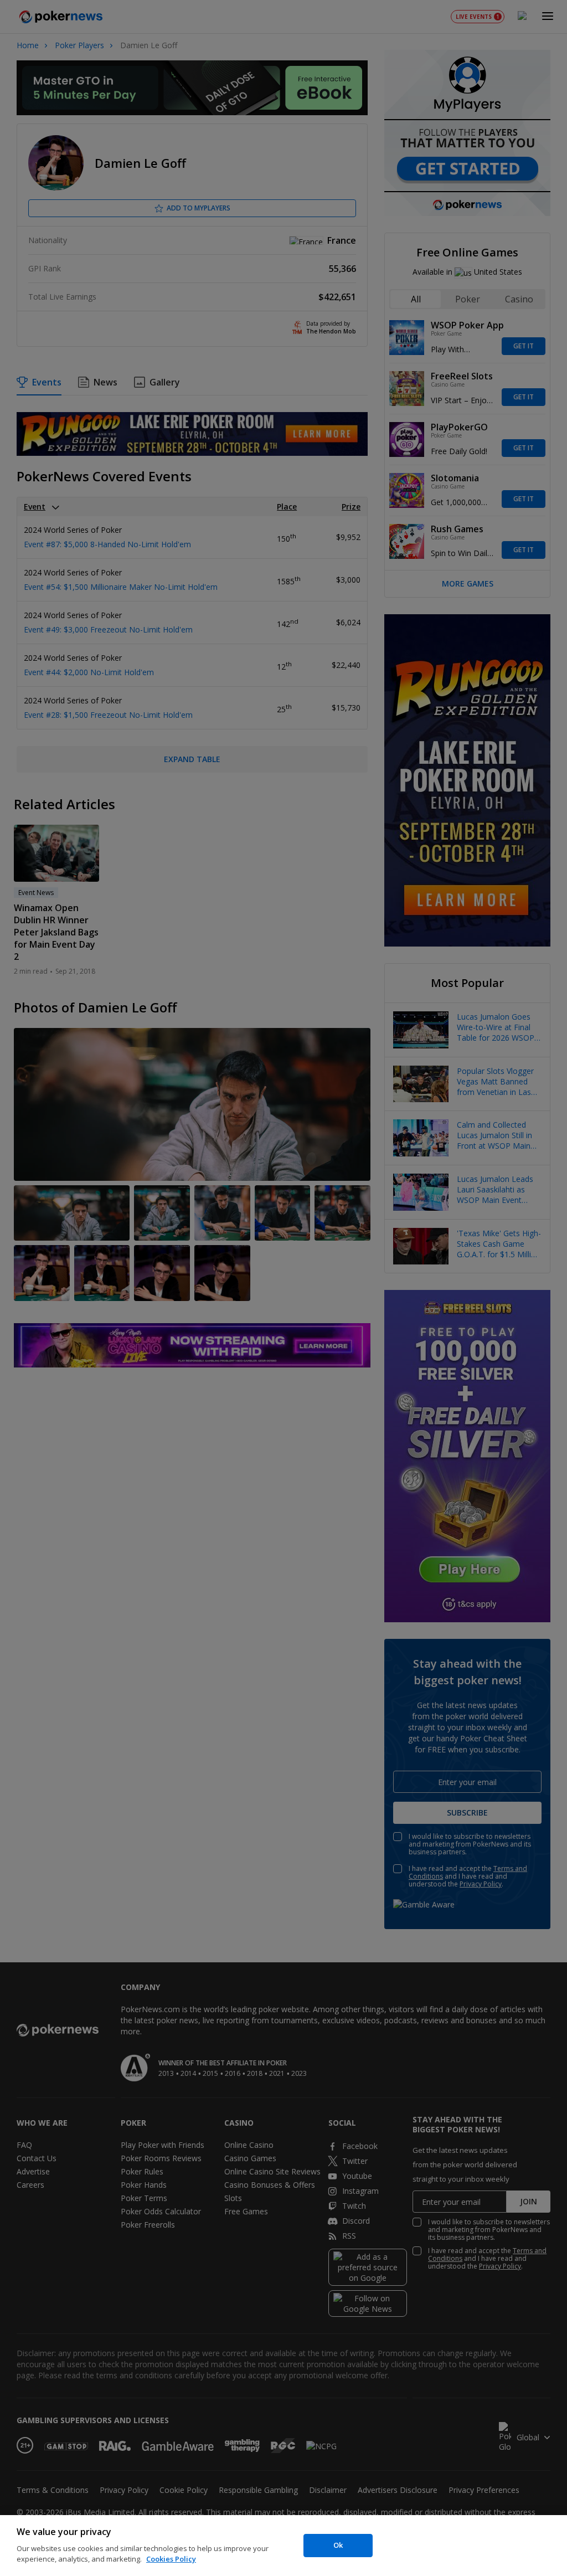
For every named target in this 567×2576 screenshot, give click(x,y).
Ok (338, 2545)
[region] (283, 2546)
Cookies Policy (171, 2559)
